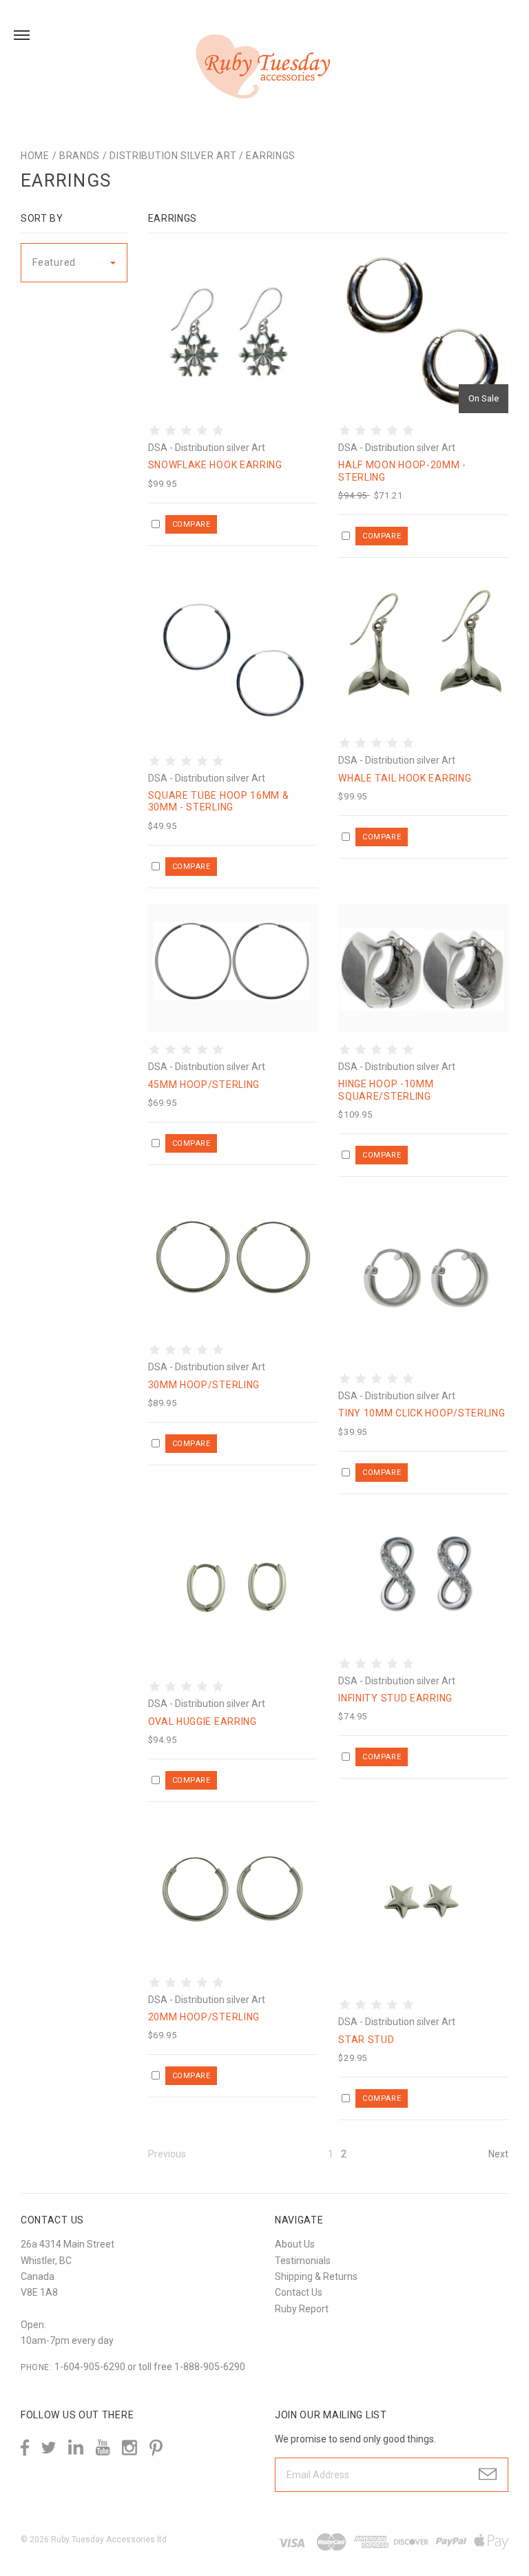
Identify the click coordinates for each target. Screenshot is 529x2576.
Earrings (271, 156)
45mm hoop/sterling (204, 1085)
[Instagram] (129, 2448)
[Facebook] (25, 2448)
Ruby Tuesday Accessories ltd (109, 2540)
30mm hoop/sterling (204, 1385)
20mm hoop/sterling (204, 2017)
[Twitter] (49, 2448)
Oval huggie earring (203, 1721)
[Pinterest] (156, 2447)
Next (498, 2154)
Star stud (366, 2040)
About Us (295, 2244)
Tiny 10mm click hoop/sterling (422, 1413)
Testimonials (303, 2261)
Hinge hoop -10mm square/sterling (386, 1090)
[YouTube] (103, 2448)
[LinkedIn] (76, 2448)
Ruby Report (302, 2309)
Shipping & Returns (316, 2276)
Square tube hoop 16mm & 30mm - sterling (219, 802)
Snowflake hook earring (215, 465)
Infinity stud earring (395, 1698)
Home (35, 156)
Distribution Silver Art (173, 156)
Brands (80, 156)
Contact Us (299, 2292)
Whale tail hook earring (405, 778)
